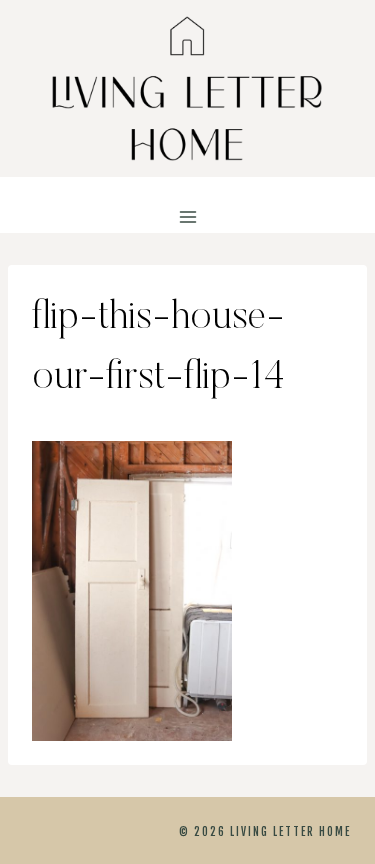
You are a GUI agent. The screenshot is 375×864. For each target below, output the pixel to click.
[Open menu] (187, 217)
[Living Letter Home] (188, 88)
